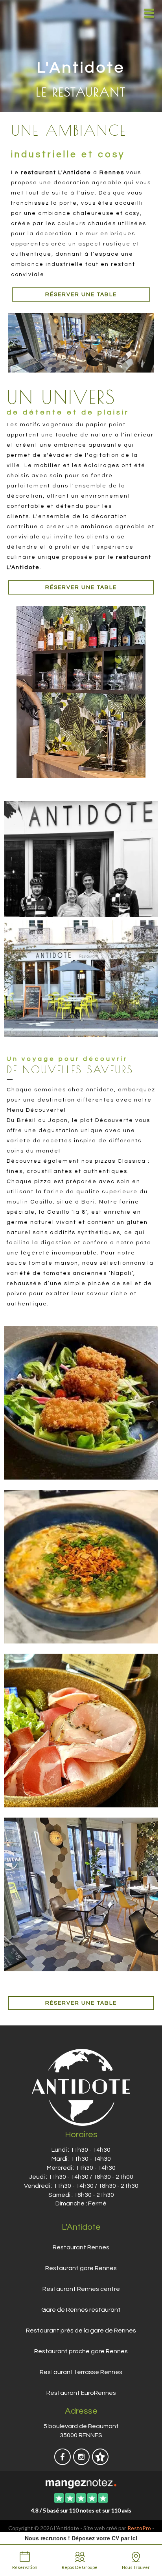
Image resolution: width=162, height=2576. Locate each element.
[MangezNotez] (100, 2462)
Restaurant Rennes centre (81, 2289)
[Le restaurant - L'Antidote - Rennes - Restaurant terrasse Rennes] (81, 978)
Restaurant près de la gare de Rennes (81, 2331)
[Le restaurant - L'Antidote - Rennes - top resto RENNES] (81, 343)
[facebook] (63, 2462)
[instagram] (82, 2462)
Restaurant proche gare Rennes (81, 2351)
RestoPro (139, 2528)
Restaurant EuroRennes (81, 2393)
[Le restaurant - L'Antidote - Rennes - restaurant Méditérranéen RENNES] (81, 1729)
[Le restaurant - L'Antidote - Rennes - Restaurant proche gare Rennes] (81, 859)
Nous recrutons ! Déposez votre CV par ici (81, 2538)
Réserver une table (81, 295)
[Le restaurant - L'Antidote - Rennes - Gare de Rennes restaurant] (81, 692)
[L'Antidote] (81, 2483)
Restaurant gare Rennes (81, 2268)
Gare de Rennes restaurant (81, 2310)
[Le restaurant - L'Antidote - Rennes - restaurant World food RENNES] (81, 1565)
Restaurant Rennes (81, 2247)
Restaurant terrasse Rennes (81, 2372)
